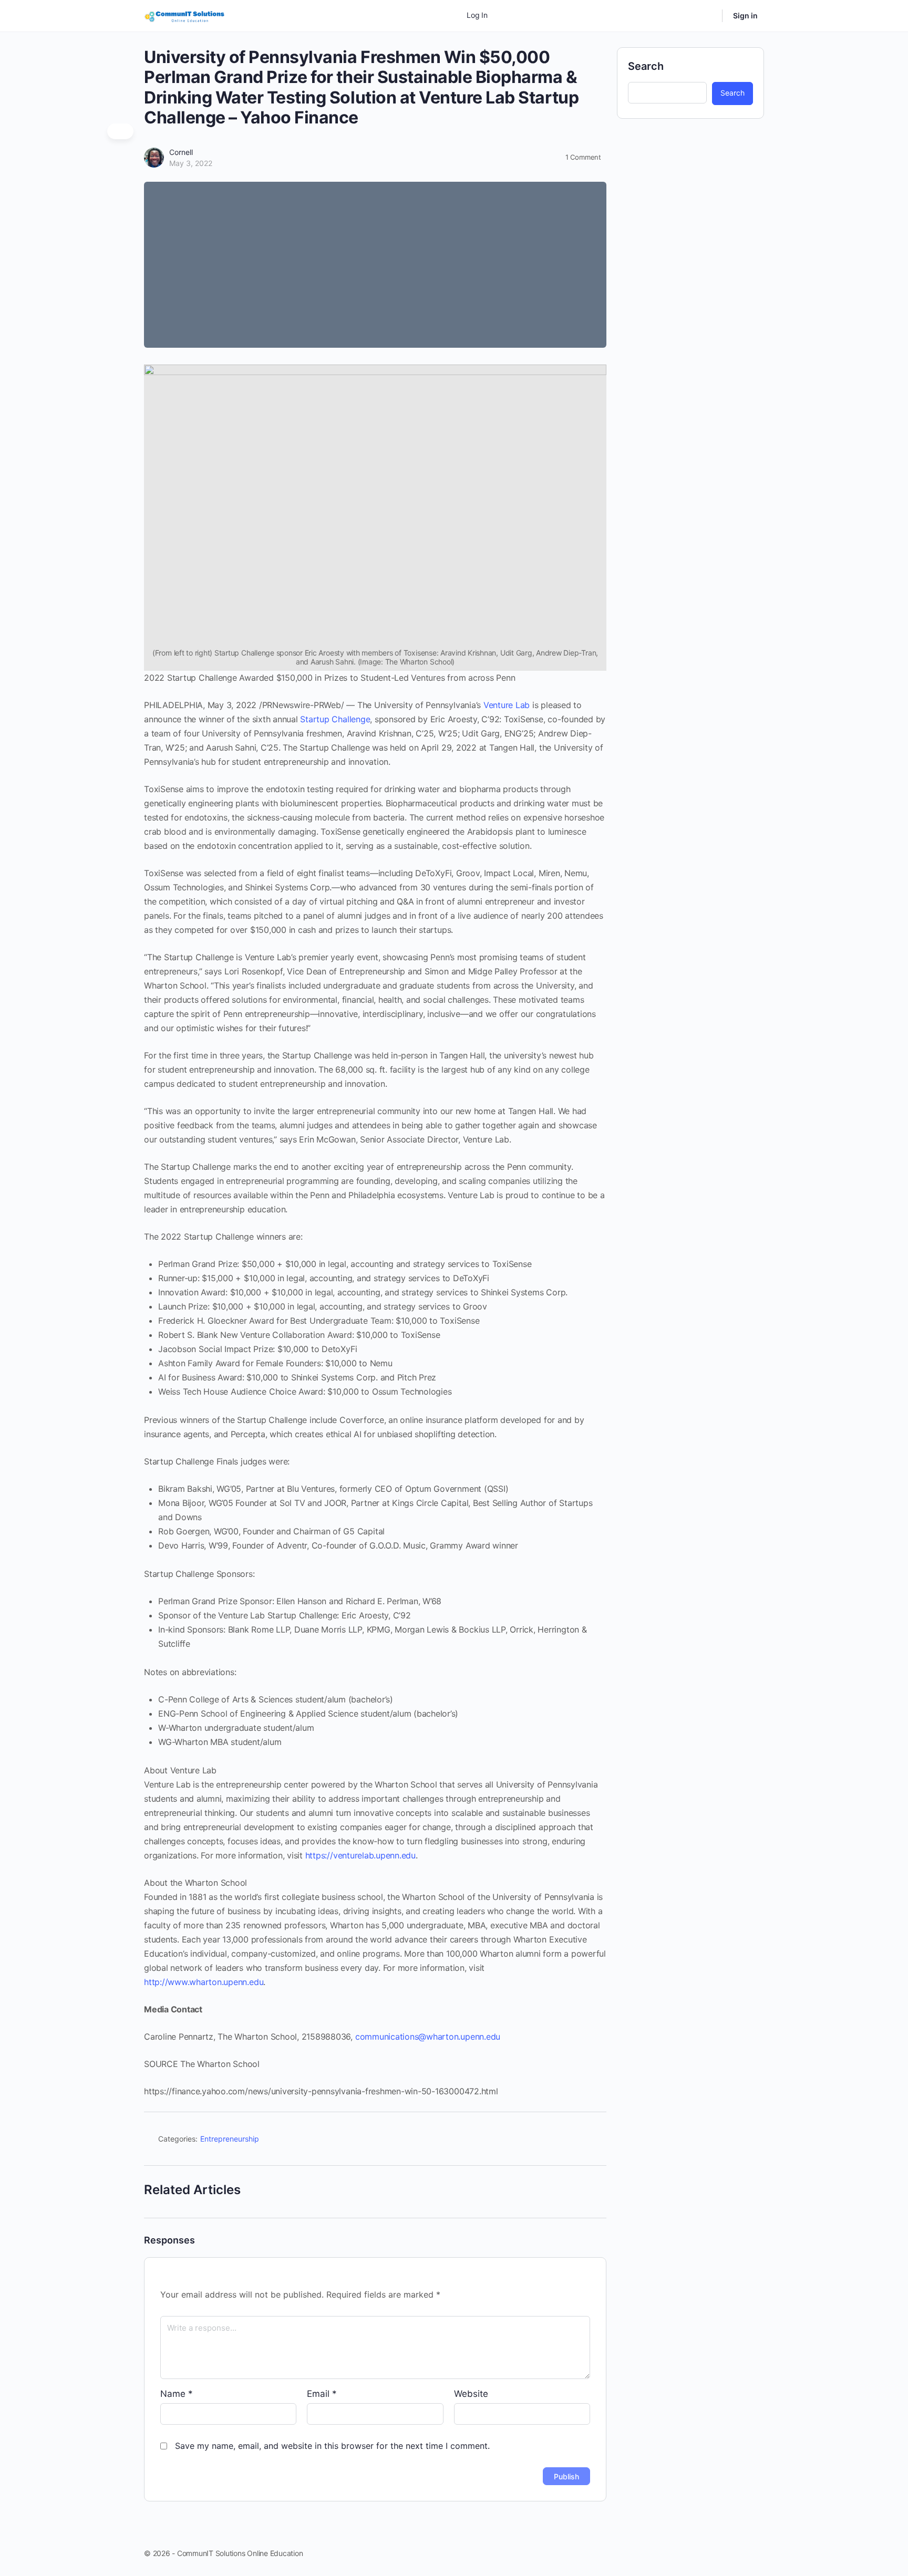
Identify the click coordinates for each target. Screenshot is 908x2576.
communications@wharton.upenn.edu (428, 2037)
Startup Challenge (335, 719)
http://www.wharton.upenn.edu (204, 1982)
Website (471, 2394)
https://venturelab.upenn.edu (360, 1855)
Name (177, 2394)
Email (322, 2394)
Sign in (745, 15)
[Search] (707, 16)
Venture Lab (507, 705)
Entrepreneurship (230, 2139)
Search (646, 66)
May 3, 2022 (191, 163)
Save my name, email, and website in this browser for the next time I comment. (332, 2446)
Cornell (181, 152)
